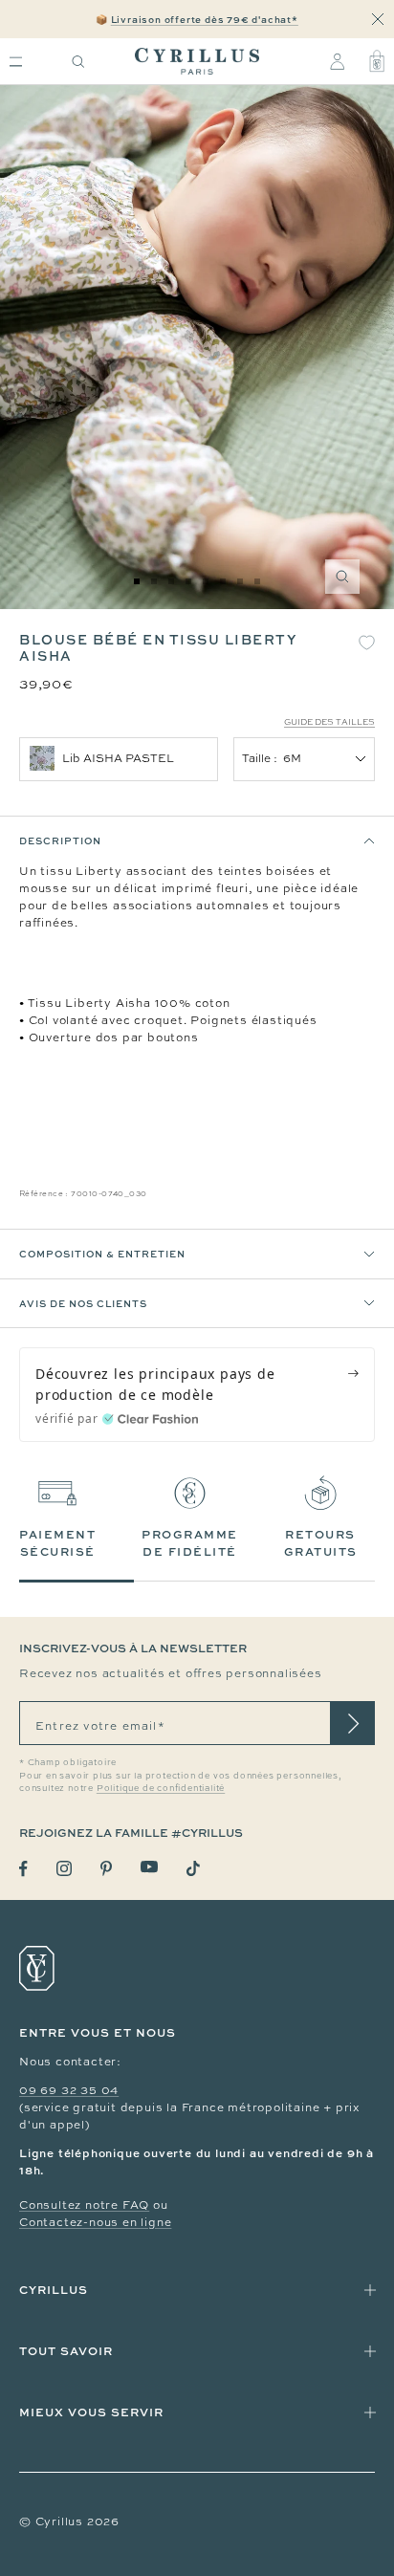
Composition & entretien (102, 1254)
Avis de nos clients (83, 1303)
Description (60, 840)
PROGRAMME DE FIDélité (190, 1543)
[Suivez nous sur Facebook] (23, 1869)
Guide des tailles (329, 722)
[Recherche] (78, 62)
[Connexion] (337, 61)
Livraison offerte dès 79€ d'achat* (205, 19)
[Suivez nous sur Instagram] (64, 1868)
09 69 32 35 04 (69, 2090)
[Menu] (16, 62)
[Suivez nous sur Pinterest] (106, 1868)
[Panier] (377, 61)
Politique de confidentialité (161, 1788)
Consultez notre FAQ (84, 2205)
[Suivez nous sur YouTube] (149, 1867)
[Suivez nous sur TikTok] (193, 1868)
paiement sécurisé (57, 1543)
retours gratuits (321, 1543)
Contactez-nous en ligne (95, 2222)
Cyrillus (54, 2290)
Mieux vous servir (91, 2412)
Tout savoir (66, 2351)
